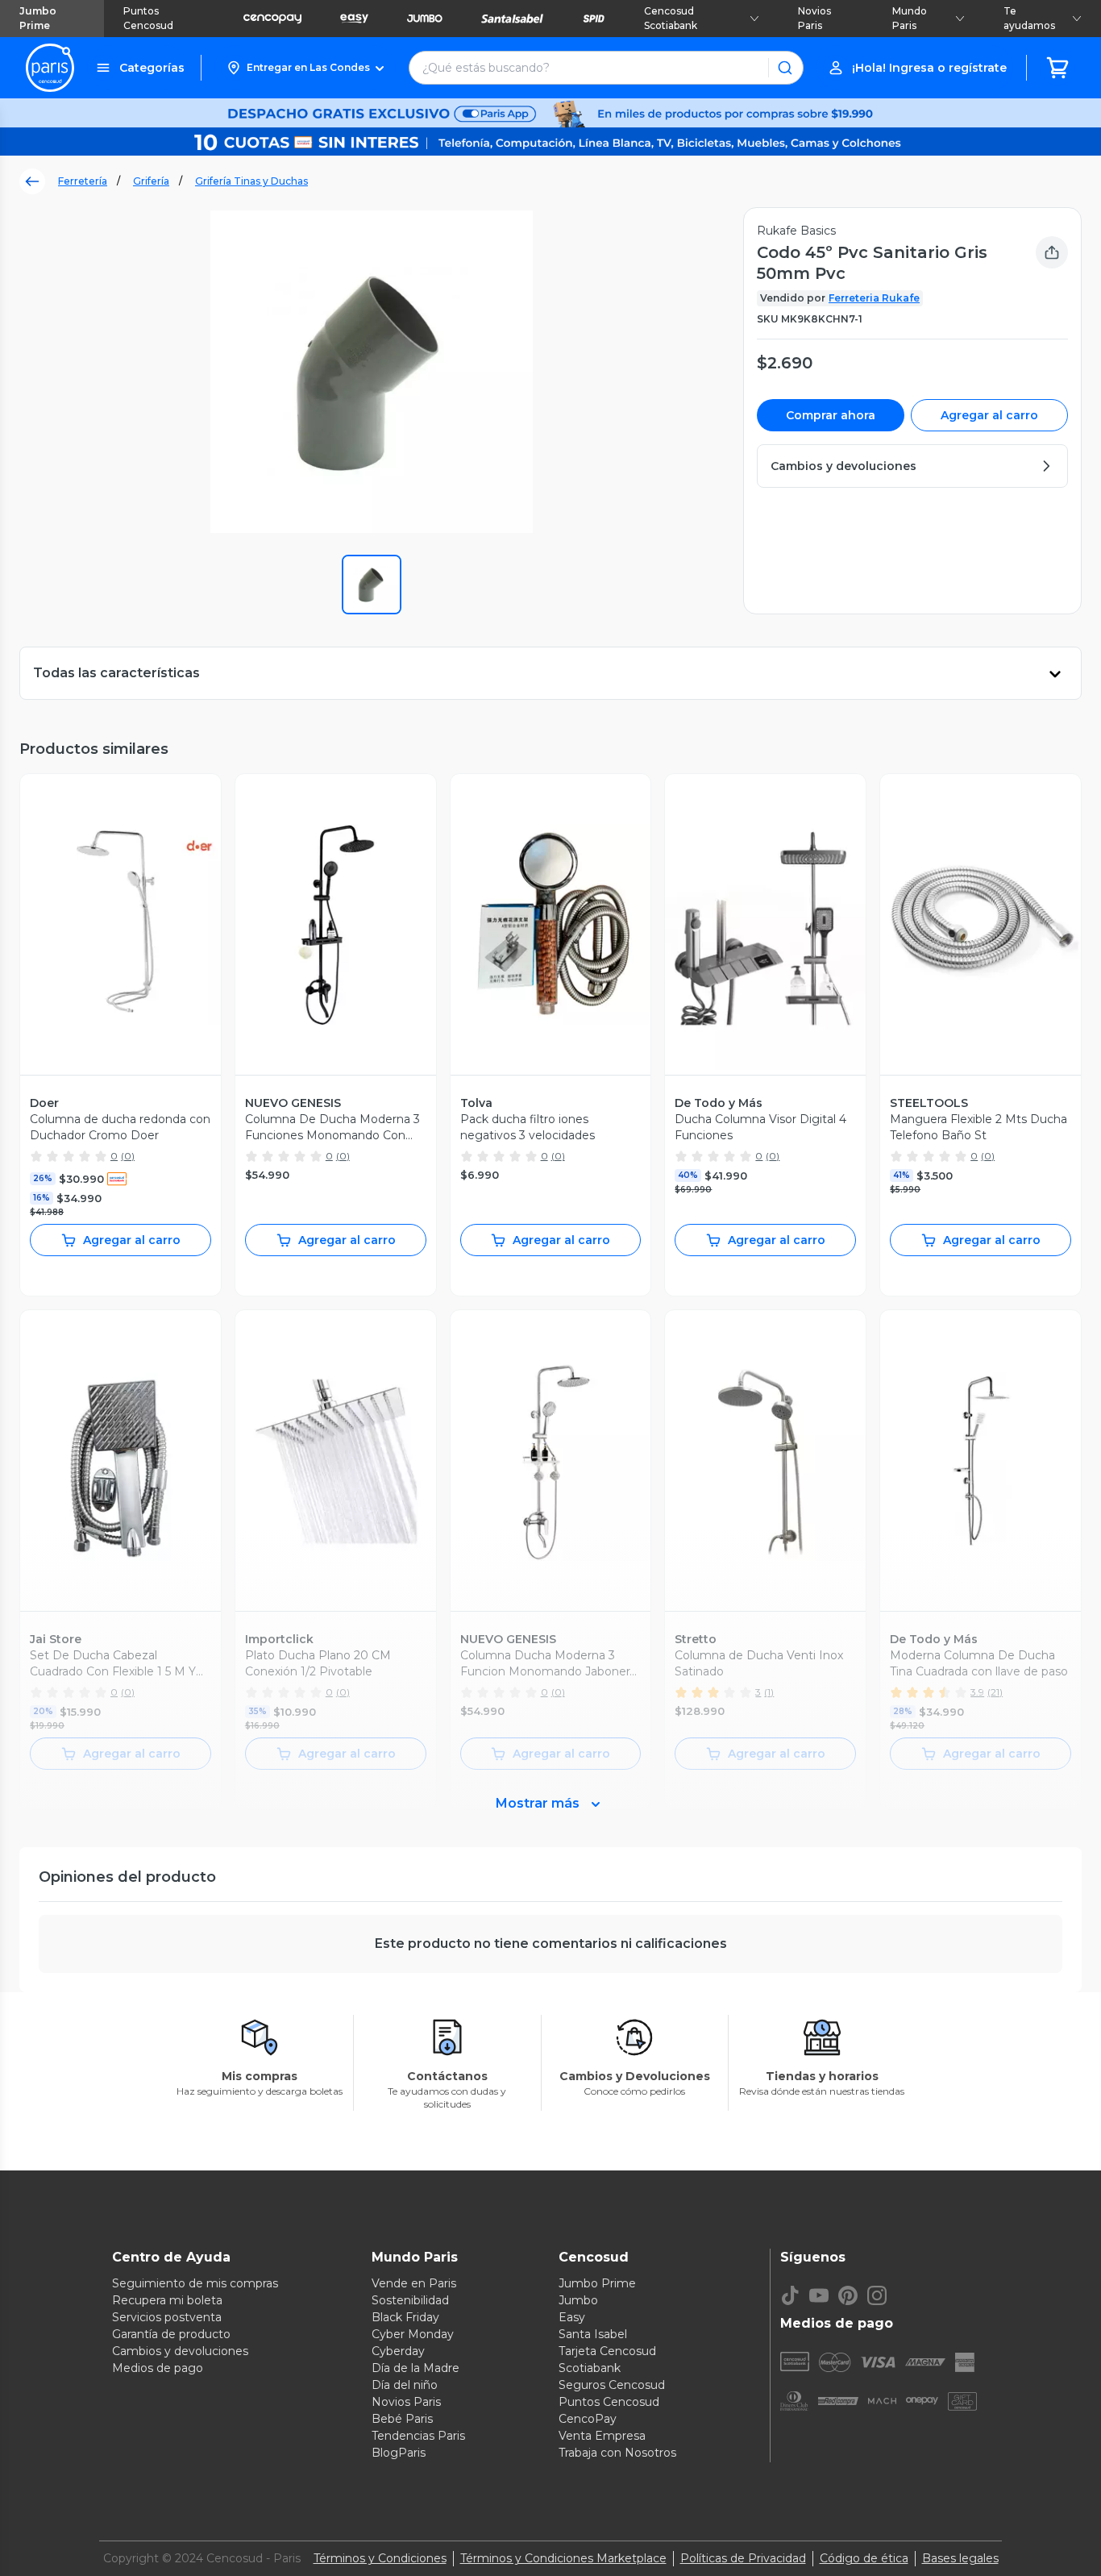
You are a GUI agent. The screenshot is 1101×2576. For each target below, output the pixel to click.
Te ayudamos (1029, 18)
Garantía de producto (171, 2334)
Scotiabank (590, 2368)
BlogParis (399, 2453)
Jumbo (578, 2300)
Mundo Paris (910, 18)
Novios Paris (814, 18)
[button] (305, 68)
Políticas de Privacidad (743, 2558)
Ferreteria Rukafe (874, 298)
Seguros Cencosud (612, 2385)
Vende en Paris (414, 2283)
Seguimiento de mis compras (195, 2283)
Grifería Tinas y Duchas (251, 181)
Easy (572, 2317)
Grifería (151, 181)
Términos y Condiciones (380, 2558)
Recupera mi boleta (167, 2300)
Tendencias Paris (418, 2436)
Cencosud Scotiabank (671, 18)
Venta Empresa (602, 2436)
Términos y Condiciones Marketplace (563, 2558)
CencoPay (588, 2419)
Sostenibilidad (410, 2300)
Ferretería (83, 181)
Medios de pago (158, 2368)
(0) (128, 1156)
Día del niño (405, 2385)
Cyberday (398, 2351)
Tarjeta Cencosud (607, 2351)
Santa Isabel (593, 2334)
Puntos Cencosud (148, 18)
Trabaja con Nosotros (617, 2453)
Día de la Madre (415, 2368)
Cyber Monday (413, 2334)
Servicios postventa (167, 2317)
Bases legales (960, 2558)
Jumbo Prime (38, 18)
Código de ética (864, 2558)
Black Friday (405, 2317)
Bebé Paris (402, 2419)
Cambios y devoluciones (180, 2351)
